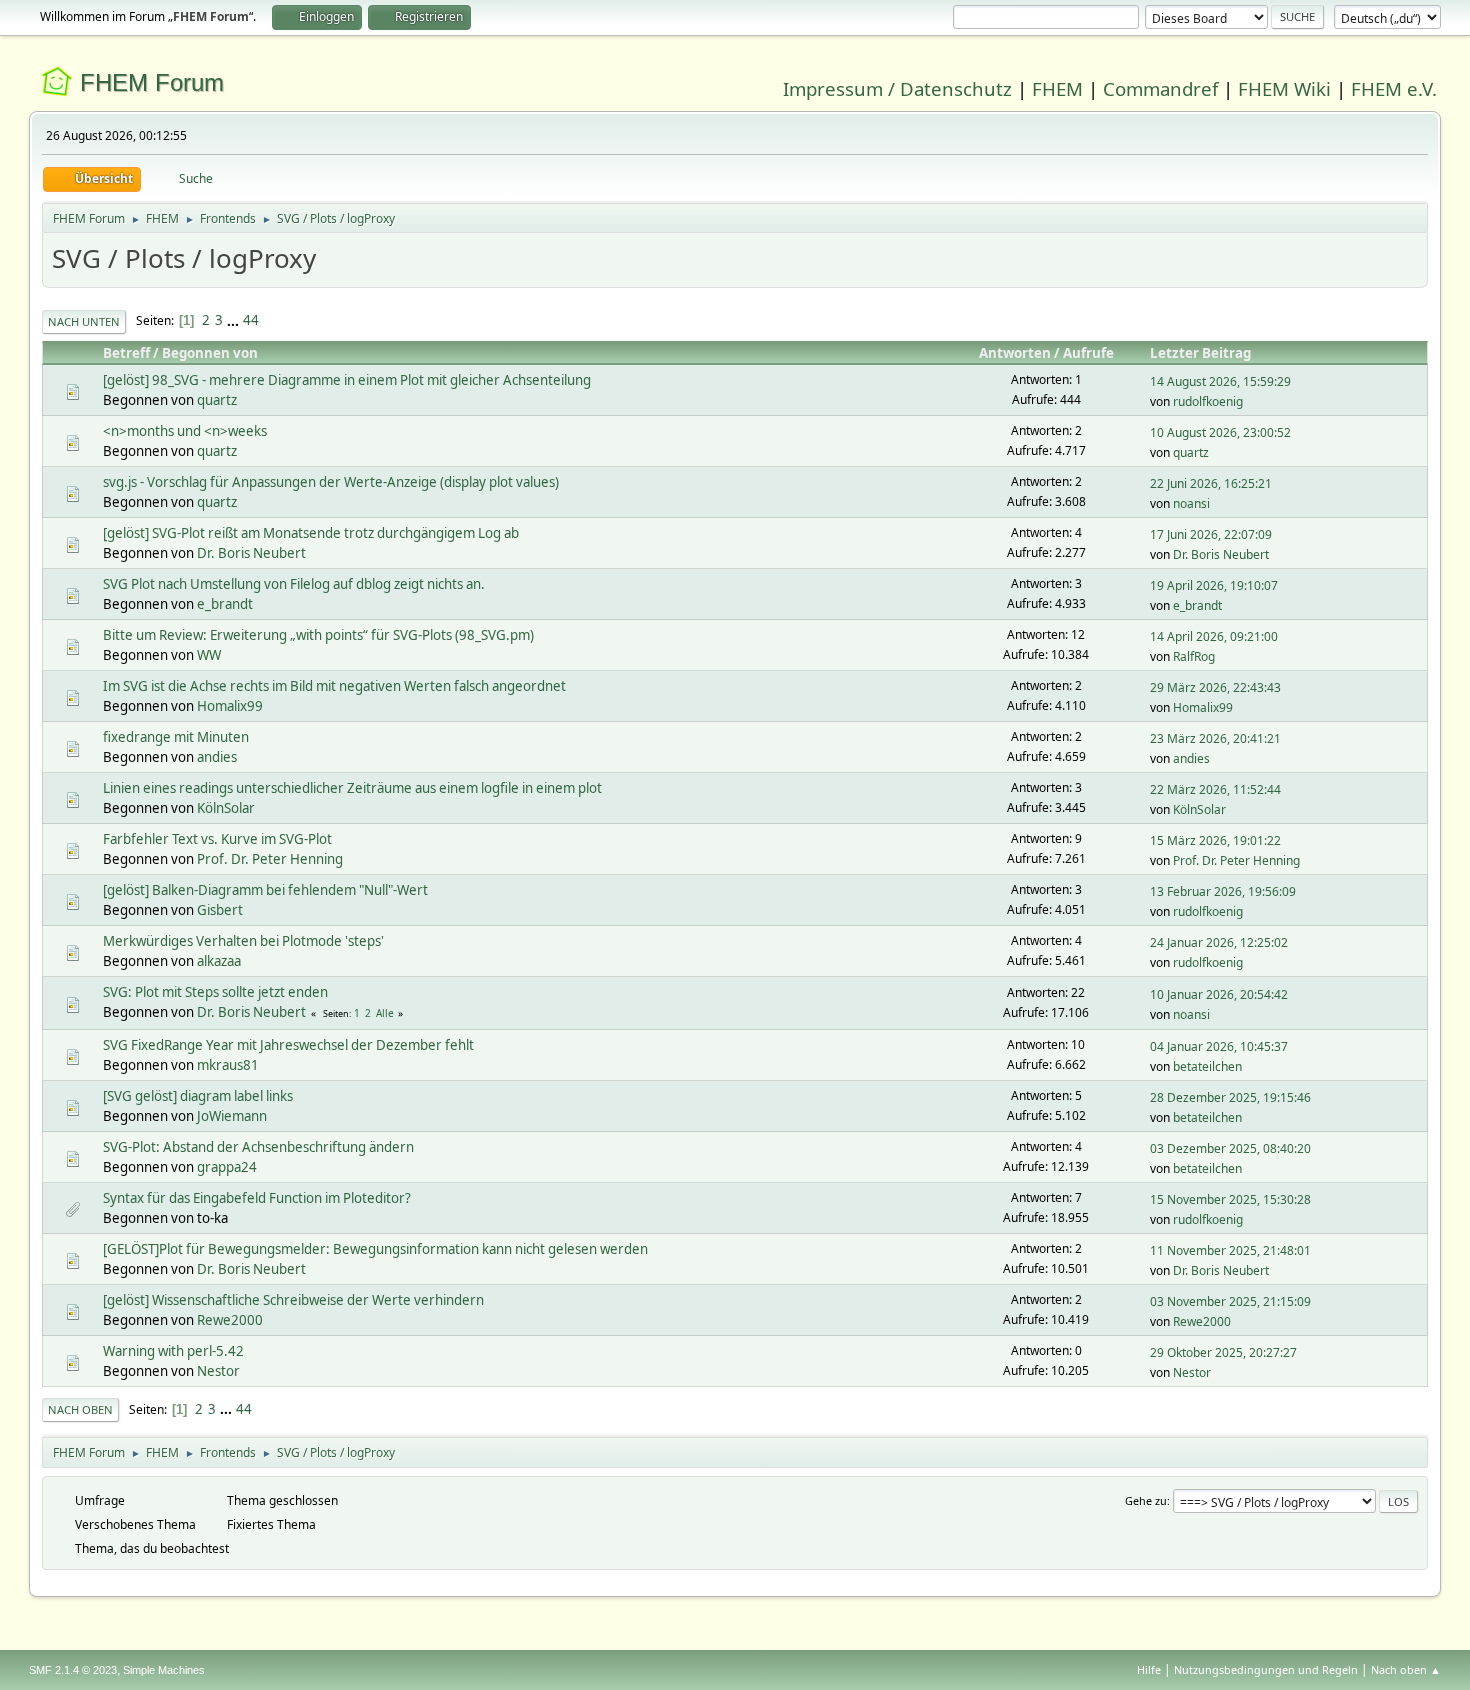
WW (209, 655)
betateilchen (1207, 1066)
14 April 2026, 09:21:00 (1214, 636)
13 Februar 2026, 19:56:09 (1223, 891)
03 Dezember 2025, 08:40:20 (1230, 1148)
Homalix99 (230, 706)
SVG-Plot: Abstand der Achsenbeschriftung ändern (258, 1147)
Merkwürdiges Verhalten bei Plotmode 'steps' (243, 941)
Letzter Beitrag (1200, 353)
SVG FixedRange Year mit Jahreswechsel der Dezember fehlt (288, 1045)
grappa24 (227, 1167)
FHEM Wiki (1284, 88)
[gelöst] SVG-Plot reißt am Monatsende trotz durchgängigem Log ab (311, 533)
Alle (385, 1013)
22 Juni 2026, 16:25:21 (1211, 483)
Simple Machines (164, 1670)
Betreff (126, 353)
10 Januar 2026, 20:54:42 (1219, 994)
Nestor (218, 1371)
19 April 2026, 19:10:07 (1214, 585)
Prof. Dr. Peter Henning (270, 859)
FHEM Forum (152, 82)
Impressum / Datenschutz (897, 88)
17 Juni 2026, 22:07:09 (1211, 534)
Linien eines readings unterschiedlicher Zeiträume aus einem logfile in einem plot (352, 788)
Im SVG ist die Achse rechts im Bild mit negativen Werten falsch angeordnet (334, 686)
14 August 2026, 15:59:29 (1220, 381)
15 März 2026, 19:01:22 (1215, 840)
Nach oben (80, 1409)
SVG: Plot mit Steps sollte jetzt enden (215, 992)
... (234, 320)
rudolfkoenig (1208, 401)
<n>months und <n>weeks (185, 431)
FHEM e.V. (1394, 88)
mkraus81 (228, 1065)
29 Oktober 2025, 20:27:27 (1223, 1352)
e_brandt (225, 604)
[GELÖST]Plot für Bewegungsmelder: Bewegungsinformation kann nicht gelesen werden (375, 1249)
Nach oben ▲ (1406, 1669)
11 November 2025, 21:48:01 (1230, 1250)
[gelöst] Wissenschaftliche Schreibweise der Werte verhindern (293, 1300)
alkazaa (219, 961)
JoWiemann (232, 1116)
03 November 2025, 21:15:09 (1230, 1301)
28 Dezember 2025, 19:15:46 (1230, 1097)
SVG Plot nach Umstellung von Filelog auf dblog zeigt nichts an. (294, 584)
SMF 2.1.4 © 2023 (73, 1670)
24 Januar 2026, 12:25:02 (1219, 942)
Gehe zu (1146, 1500)
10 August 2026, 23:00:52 (1220, 432)
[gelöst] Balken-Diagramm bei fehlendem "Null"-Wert (265, 890)
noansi (1191, 503)
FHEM (1057, 88)
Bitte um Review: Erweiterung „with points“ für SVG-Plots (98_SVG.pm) (318, 635)
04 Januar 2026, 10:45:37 (1219, 1046)
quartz (217, 400)
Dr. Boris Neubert (251, 553)
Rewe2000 (230, 1320)
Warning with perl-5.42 (173, 1351)
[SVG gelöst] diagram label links (198, 1096)
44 (251, 320)
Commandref (1160, 88)
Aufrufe (1088, 353)
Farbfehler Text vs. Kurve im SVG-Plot (217, 839)
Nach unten (84, 321)
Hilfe (1149, 1669)
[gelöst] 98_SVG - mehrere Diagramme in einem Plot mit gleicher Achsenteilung (347, 380)
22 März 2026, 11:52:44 (1215, 789)
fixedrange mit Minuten (176, 737)
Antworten (1015, 353)
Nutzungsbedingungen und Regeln (1266, 1669)
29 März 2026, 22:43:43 (1215, 687)
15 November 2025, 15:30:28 (1230, 1199)
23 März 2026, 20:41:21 (1215, 738)
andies (217, 757)
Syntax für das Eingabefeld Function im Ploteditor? (257, 1198)
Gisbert (220, 910)
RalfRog (1194, 656)
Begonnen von (210, 353)
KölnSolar (226, 808)
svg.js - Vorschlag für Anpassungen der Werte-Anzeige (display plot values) (331, 482)
